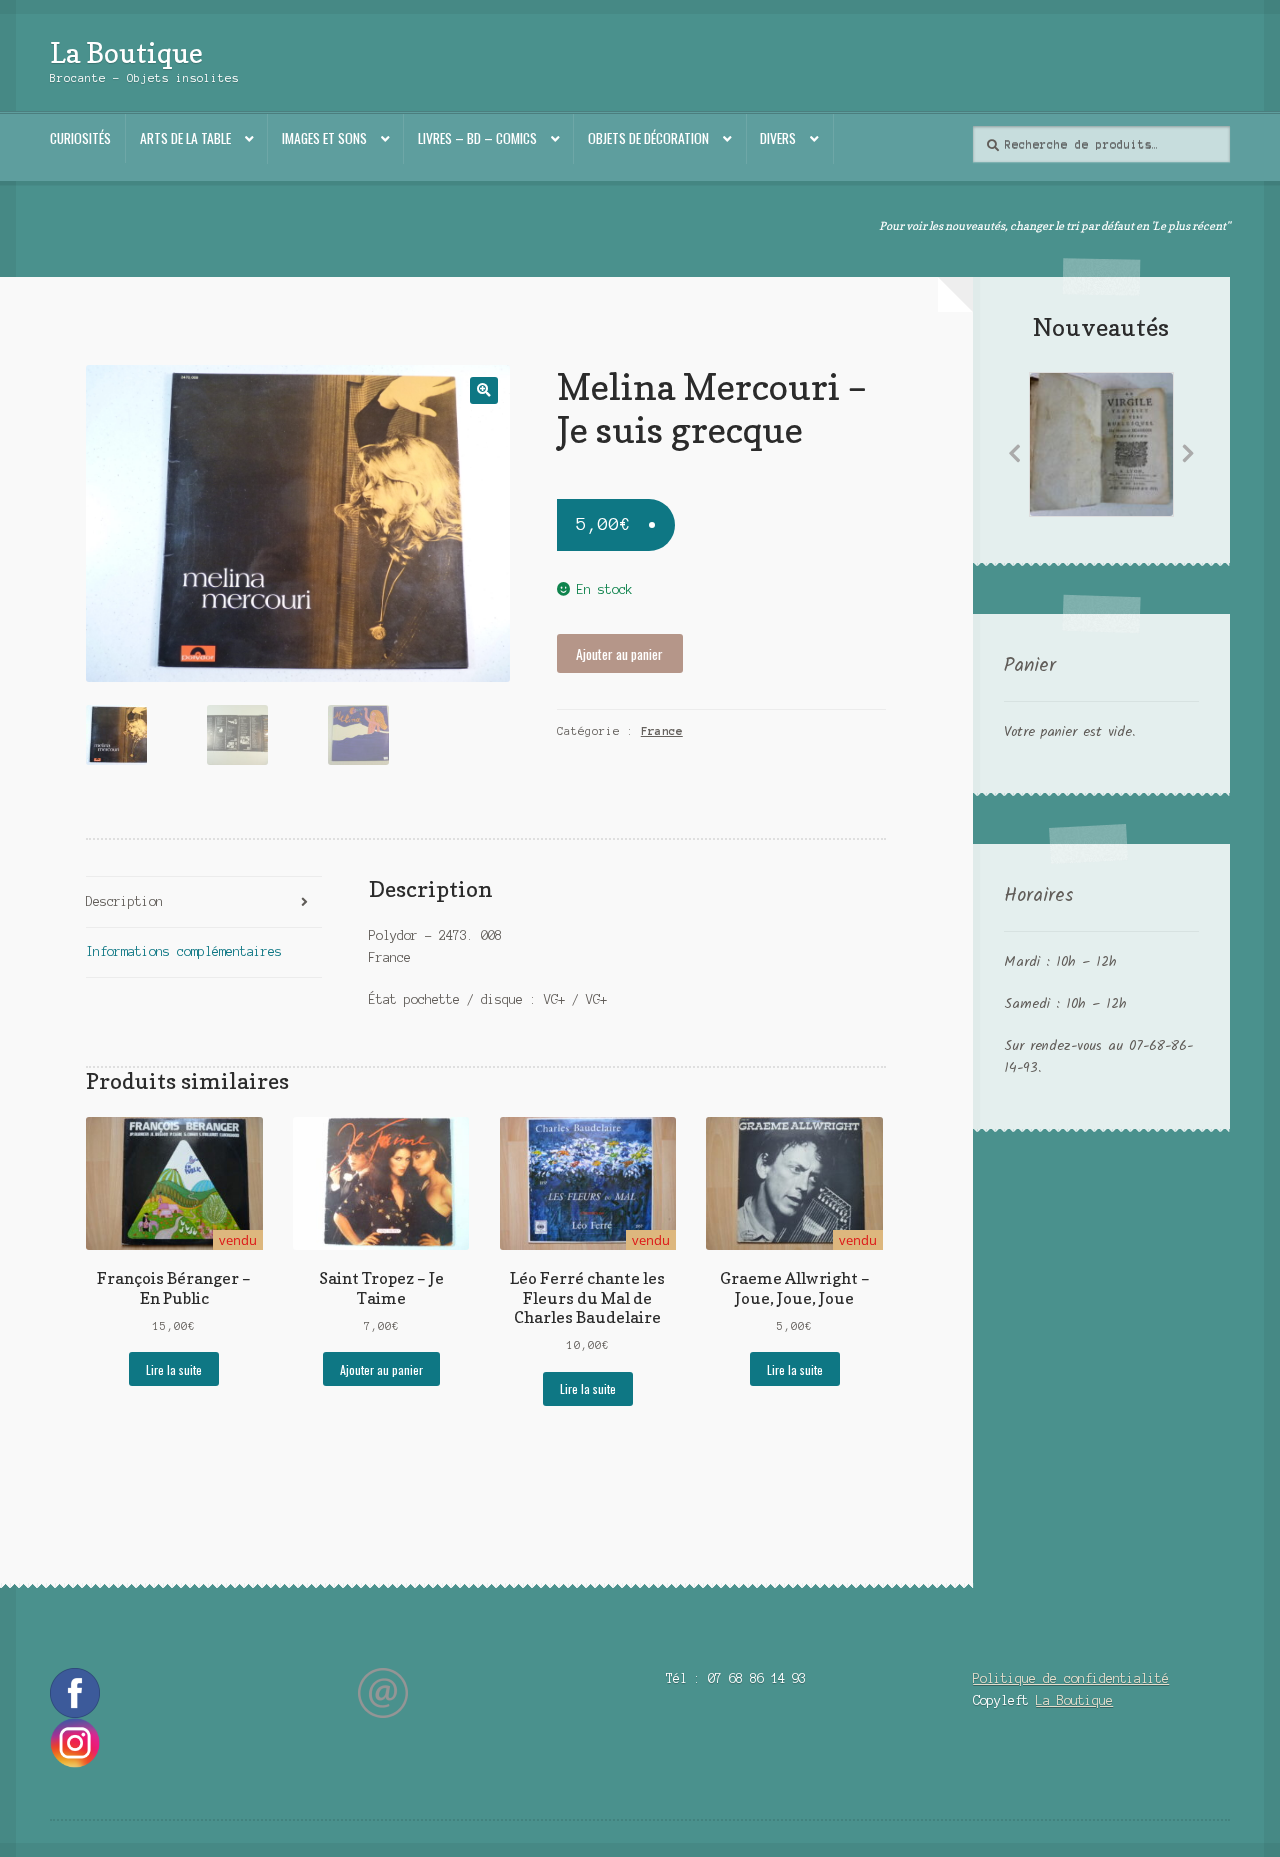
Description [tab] (124, 901)
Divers (778, 138)
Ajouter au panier (619, 654)
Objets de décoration (648, 138)
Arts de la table (185, 138)
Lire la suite (174, 1369)
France (662, 731)
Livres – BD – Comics (477, 138)
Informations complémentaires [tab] (184, 951)
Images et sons (324, 138)
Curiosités (80, 138)
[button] (483, 390)
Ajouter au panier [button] (381, 1369)
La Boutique (126, 52)
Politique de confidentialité (1071, 1678)
